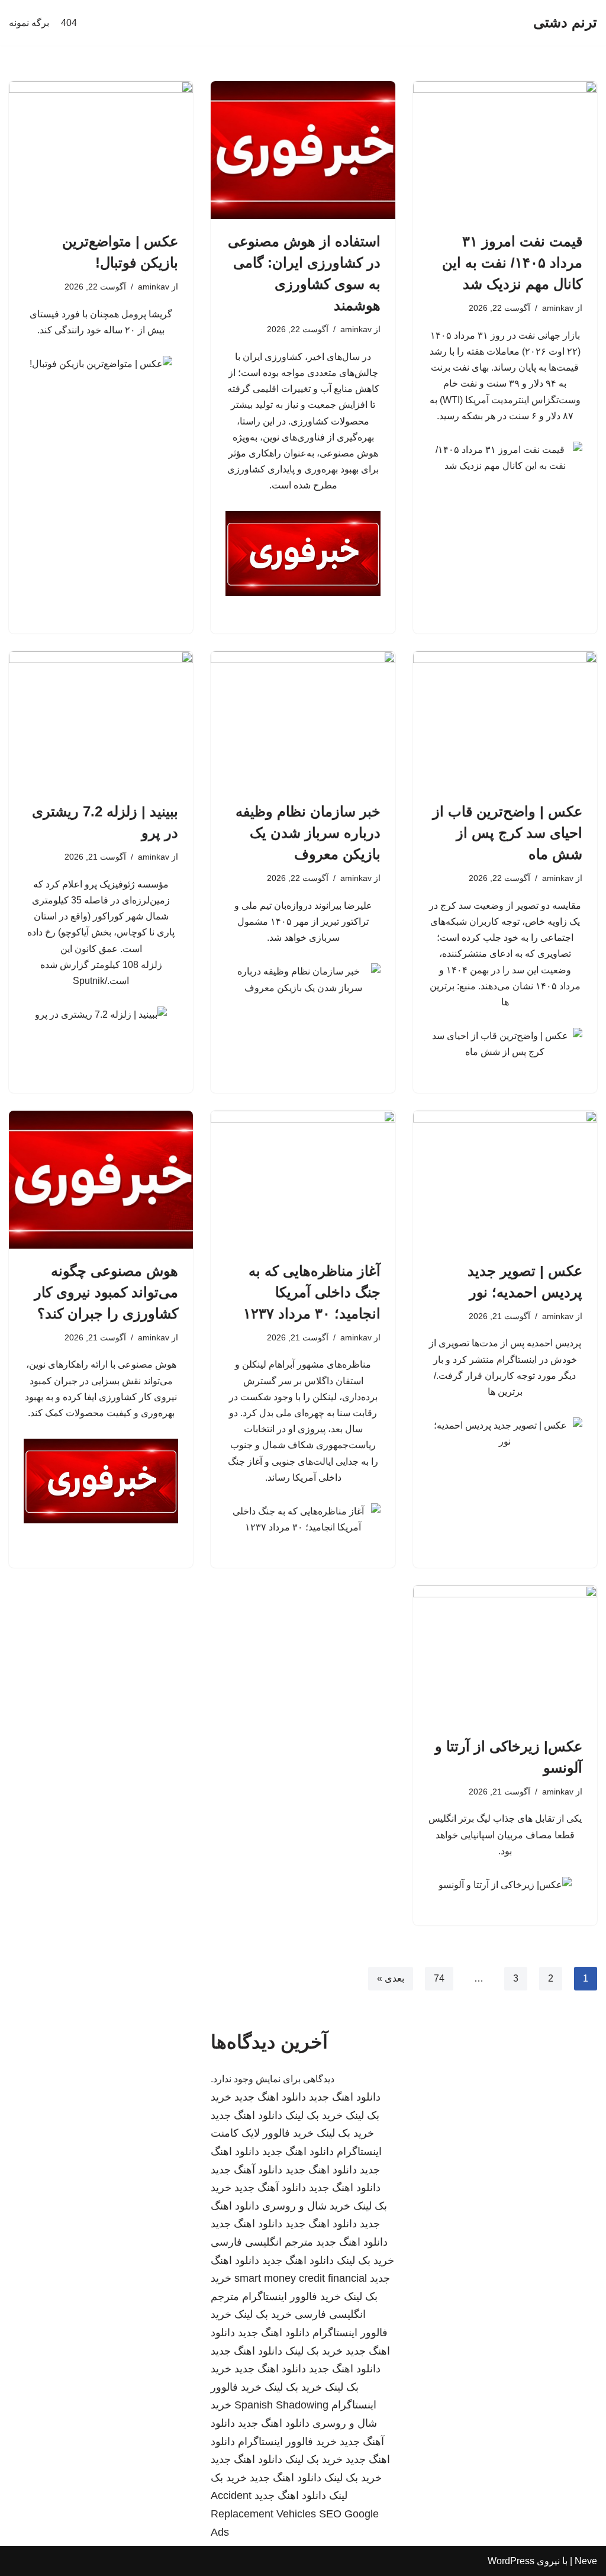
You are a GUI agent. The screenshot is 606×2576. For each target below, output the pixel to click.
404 (69, 23)
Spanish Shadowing (281, 2405)
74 (439, 1978)
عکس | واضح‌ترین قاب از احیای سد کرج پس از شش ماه (507, 833)
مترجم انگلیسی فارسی (262, 2242)
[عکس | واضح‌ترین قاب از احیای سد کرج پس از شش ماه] (505, 720)
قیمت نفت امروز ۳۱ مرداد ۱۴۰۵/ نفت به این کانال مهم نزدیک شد (512, 263)
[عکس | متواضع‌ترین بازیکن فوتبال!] (101, 150)
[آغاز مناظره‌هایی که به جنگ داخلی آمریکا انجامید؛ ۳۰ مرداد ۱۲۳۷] (303, 1180)
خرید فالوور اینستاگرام (291, 2297)
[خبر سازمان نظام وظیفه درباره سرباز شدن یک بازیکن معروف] (303, 720)
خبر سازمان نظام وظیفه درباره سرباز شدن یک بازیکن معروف (308, 833)
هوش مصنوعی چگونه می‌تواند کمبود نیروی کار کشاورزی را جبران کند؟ (106, 1292)
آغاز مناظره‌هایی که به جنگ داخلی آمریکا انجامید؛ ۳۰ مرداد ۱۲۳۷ (312, 1292)
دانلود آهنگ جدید (246, 2170)
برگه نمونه (29, 23)
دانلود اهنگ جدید (345, 2097)
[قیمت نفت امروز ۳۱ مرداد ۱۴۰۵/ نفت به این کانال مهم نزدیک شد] (505, 150)
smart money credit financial (301, 2278)
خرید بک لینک (314, 2115)
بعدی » (391, 1978)
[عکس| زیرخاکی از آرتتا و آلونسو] (505, 1654)
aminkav (558, 308)
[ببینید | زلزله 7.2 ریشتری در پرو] (101, 720)
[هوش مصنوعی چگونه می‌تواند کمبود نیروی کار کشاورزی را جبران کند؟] (101, 1180)
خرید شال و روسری (306, 2206)
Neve (586, 2561)
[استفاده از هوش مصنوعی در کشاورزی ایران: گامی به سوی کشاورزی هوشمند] (303, 150)
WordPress (511, 2561)
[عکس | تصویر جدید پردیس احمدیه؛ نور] (505, 1180)
